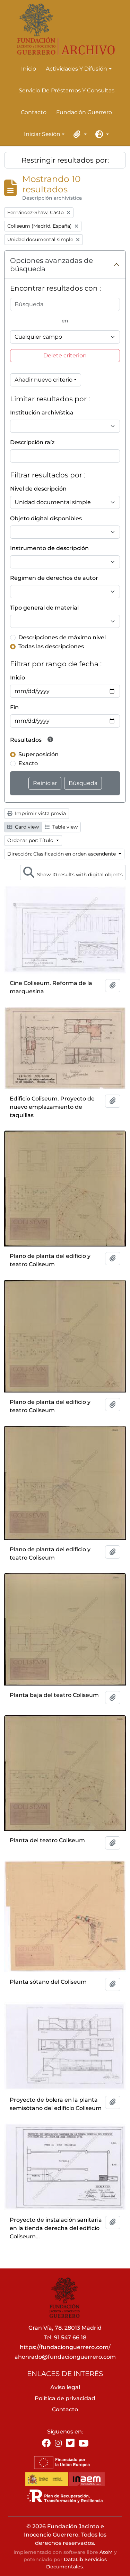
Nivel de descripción (38, 489)
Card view (26, 827)
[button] (79, 134)
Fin (14, 707)
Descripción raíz (32, 442)
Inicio (29, 69)
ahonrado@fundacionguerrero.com (65, 2357)
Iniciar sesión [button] (42, 135)
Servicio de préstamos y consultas (67, 90)
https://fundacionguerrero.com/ (65, 2347)
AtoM (106, 2552)
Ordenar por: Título (31, 840)
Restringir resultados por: (65, 160)
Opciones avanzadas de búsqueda (51, 265)
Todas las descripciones (51, 646)
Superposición (38, 754)
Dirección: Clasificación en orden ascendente (62, 854)
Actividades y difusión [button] (76, 69)
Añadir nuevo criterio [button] (44, 380)
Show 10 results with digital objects (79, 875)
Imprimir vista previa (40, 813)
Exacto (28, 763)
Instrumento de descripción (49, 548)
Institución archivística (42, 413)
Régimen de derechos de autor (54, 578)
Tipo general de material (44, 608)
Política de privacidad (65, 2398)
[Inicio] (62, 29)
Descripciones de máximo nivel (62, 637)
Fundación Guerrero (84, 112)
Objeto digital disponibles (46, 518)
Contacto (34, 112)
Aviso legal (65, 2387)
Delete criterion (65, 355)
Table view (64, 827)
